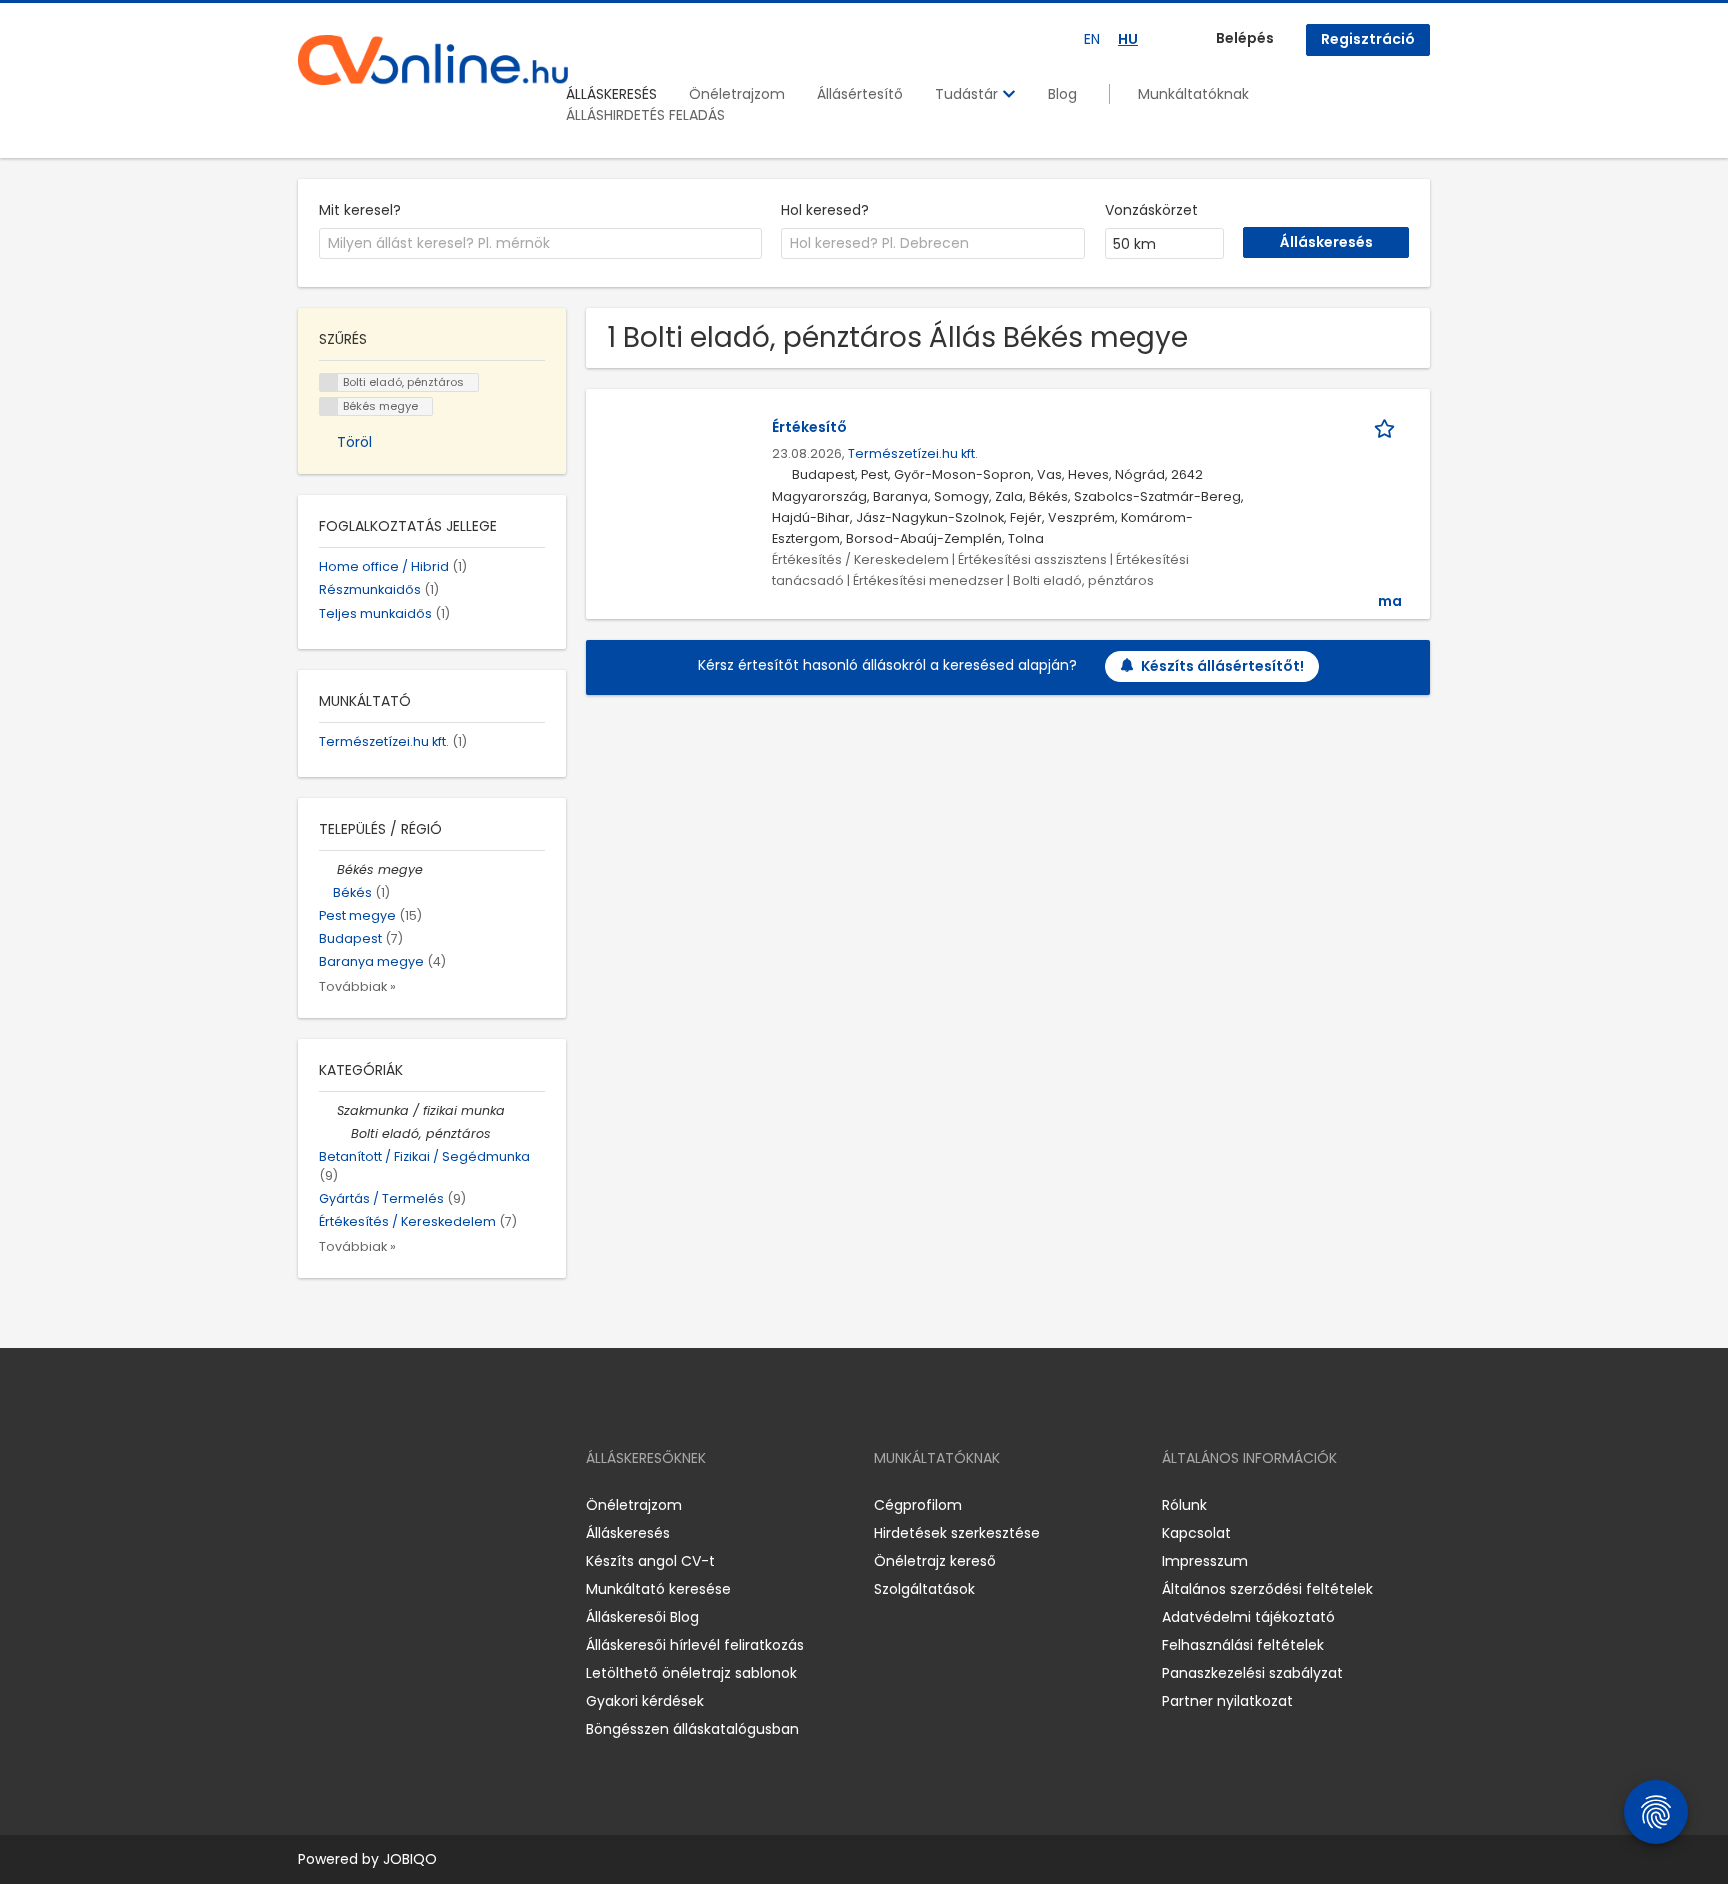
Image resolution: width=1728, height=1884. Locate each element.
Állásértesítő (860, 94)
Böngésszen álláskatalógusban (692, 1729)
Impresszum (1205, 1561)
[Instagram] (345, 1505)
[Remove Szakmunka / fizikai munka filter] (328, 1110)
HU (1128, 39)
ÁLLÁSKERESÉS (611, 94)
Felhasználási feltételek (1243, 1645)
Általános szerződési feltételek (1267, 1589)
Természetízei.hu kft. (913, 453)
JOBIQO (410, 1859)
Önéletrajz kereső (935, 1561)
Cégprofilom (918, 1505)
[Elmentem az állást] (1388, 427)
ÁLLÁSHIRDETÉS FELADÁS (645, 115)
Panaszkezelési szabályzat (1252, 1673)
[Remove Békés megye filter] (328, 869)
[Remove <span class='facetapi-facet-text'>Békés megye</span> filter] (329, 406)
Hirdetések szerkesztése (957, 1533)
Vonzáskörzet (1151, 210)
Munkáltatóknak (1193, 94)
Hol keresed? (825, 210)
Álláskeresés (628, 1533)
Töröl (354, 442)
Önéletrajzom (737, 94)
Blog (1062, 94)
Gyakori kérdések (645, 1701)
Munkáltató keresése (658, 1589)
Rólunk (1184, 1505)
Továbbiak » (357, 986)
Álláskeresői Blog (642, 1617)
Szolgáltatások (924, 1589)
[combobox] (540, 244)
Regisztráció (1368, 39)
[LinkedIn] (378, 1505)
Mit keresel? (360, 210)
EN (1092, 39)
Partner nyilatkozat (1227, 1701)
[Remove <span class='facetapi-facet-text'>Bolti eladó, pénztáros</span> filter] (329, 382)
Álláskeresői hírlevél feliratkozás (695, 1645)
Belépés (1245, 38)
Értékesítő (809, 427)
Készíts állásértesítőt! (1222, 666)
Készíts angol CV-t (650, 1561)
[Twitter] (408, 1505)
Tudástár (968, 94)
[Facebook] (312, 1505)
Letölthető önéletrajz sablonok (691, 1673)
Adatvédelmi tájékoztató (1248, 1617)
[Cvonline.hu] (433, 60)
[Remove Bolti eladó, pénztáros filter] (342, 1133)
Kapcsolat (1196, 1533)
